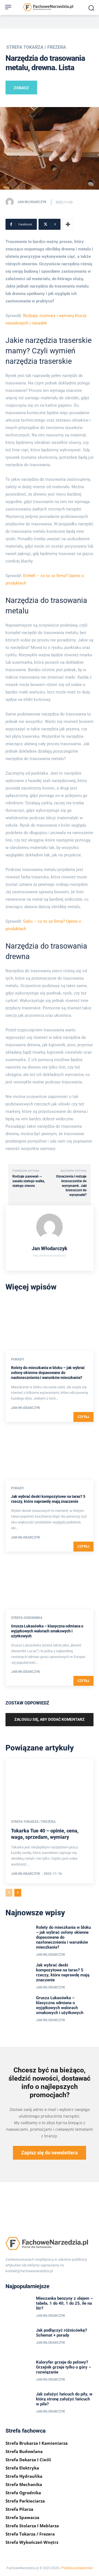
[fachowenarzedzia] (50, 8)
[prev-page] (9, 1893)
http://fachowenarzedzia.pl (50, 1256)
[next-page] (18, 1893)
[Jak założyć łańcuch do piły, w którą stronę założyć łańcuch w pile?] (19, 2403)
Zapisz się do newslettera (50, 2153)
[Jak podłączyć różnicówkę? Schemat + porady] (19, 2340)
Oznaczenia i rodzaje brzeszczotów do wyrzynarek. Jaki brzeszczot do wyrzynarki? (71, 1185)
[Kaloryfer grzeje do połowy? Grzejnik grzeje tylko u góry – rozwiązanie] (19, 2372)
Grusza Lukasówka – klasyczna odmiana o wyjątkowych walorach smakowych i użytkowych (47, 1631)
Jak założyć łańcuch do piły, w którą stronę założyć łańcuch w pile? (64, 2399)
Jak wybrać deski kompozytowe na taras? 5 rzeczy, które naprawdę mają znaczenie (63, 1973)
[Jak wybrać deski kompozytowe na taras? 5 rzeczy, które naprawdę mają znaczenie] (50, 1453)
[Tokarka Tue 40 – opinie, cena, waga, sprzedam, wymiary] (50, 1785)
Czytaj (83, 1417)
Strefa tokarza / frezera (36, 47)
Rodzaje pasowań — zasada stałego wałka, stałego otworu (29, 1181)
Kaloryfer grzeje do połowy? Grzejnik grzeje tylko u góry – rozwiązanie (64, 2367)
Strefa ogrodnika (27, 1618)
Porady (17, 1359)
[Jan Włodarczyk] (11, 202)
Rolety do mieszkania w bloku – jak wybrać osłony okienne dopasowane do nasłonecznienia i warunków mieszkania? (48, 1373)
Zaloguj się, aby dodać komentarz (50, 1719)
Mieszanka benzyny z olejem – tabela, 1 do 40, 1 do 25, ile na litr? (64, 2303)
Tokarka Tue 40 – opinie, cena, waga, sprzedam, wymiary (45, 1834)
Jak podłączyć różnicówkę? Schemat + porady (61, 2333)
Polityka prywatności (77, 2568)
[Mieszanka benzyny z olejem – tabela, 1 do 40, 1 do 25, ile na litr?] (19, 2308)
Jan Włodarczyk (32, 202)
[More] (68, 224)
